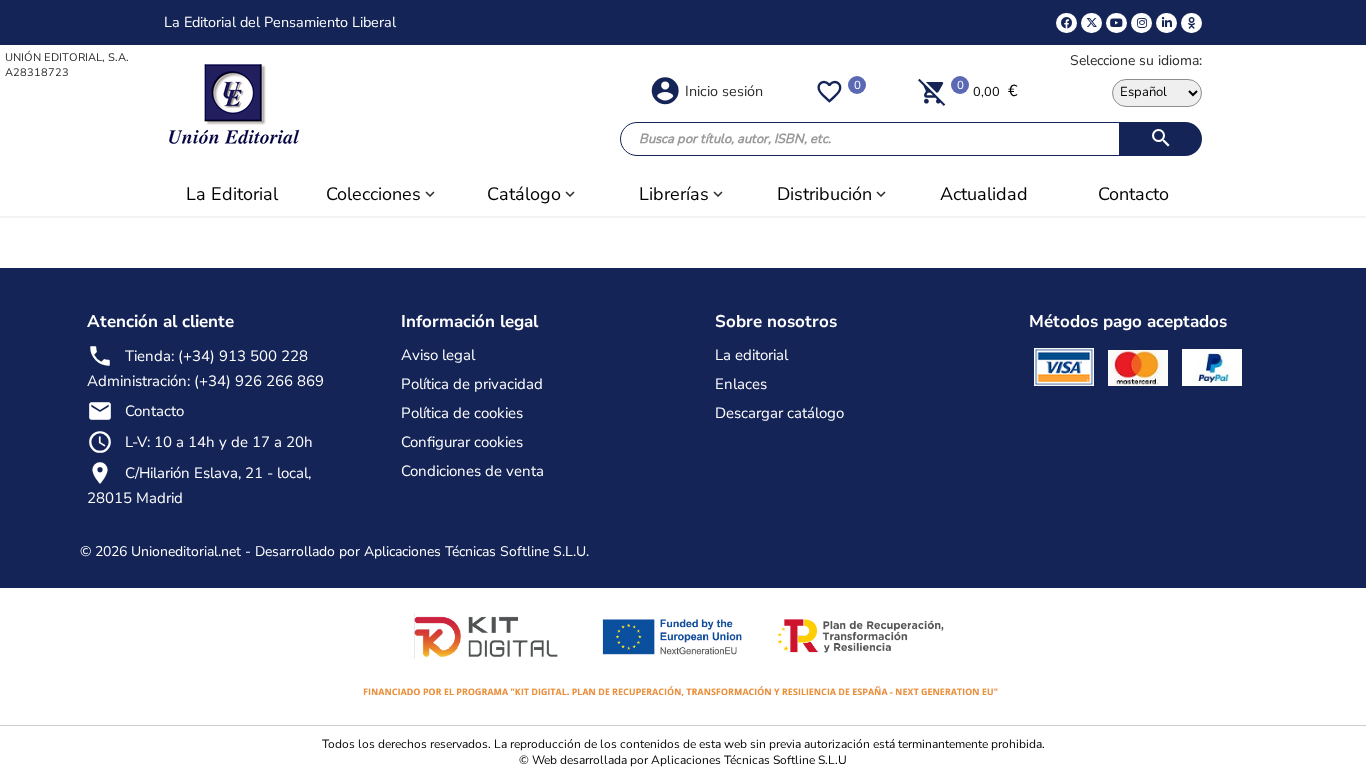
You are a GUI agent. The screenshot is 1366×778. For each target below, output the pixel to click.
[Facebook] (1066, 23)
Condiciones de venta (472, 471)
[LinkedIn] (1166, 23)
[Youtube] (1116, 23)
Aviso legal (438, 355)
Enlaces (741, 384)
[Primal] (1191, 23)
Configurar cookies (462, 442)
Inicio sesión (724, 91)
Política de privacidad (472, 384)
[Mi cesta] (932, 91)
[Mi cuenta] (665, 89)
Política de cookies (462, 413)
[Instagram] (1141, 23)
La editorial (751, 355)
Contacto (154, 411)
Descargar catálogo (779, 413)
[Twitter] (1091, 23)
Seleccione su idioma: (1136, 60)
